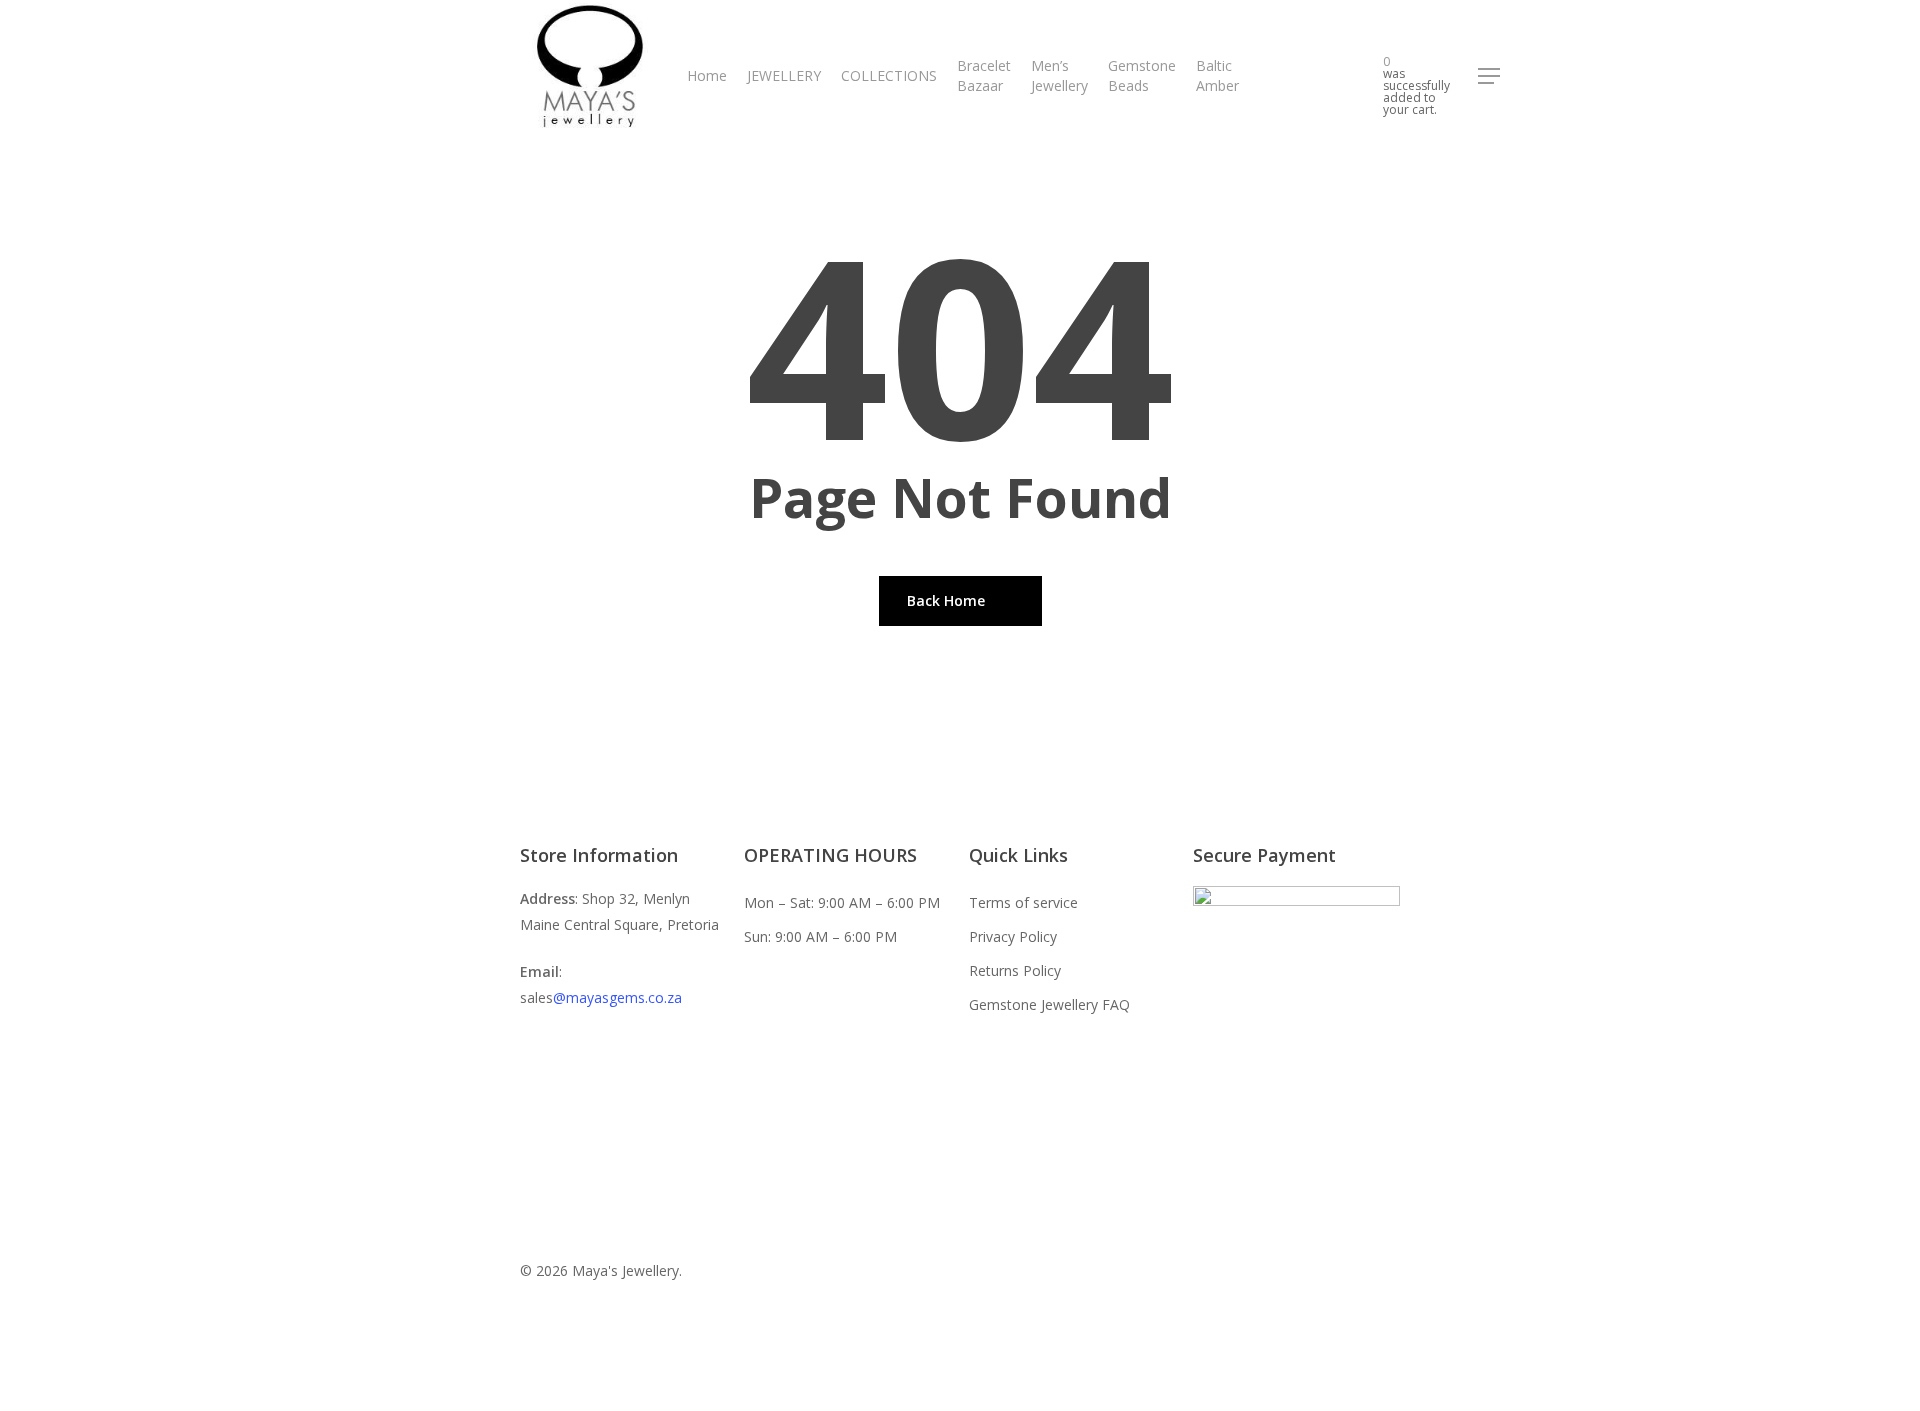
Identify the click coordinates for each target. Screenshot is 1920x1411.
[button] (1490, 76)
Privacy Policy (1013, 936)
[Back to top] (960, 1398)
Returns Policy (1015, 970)
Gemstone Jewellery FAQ (1049, 1004)
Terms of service (1023, 902)
